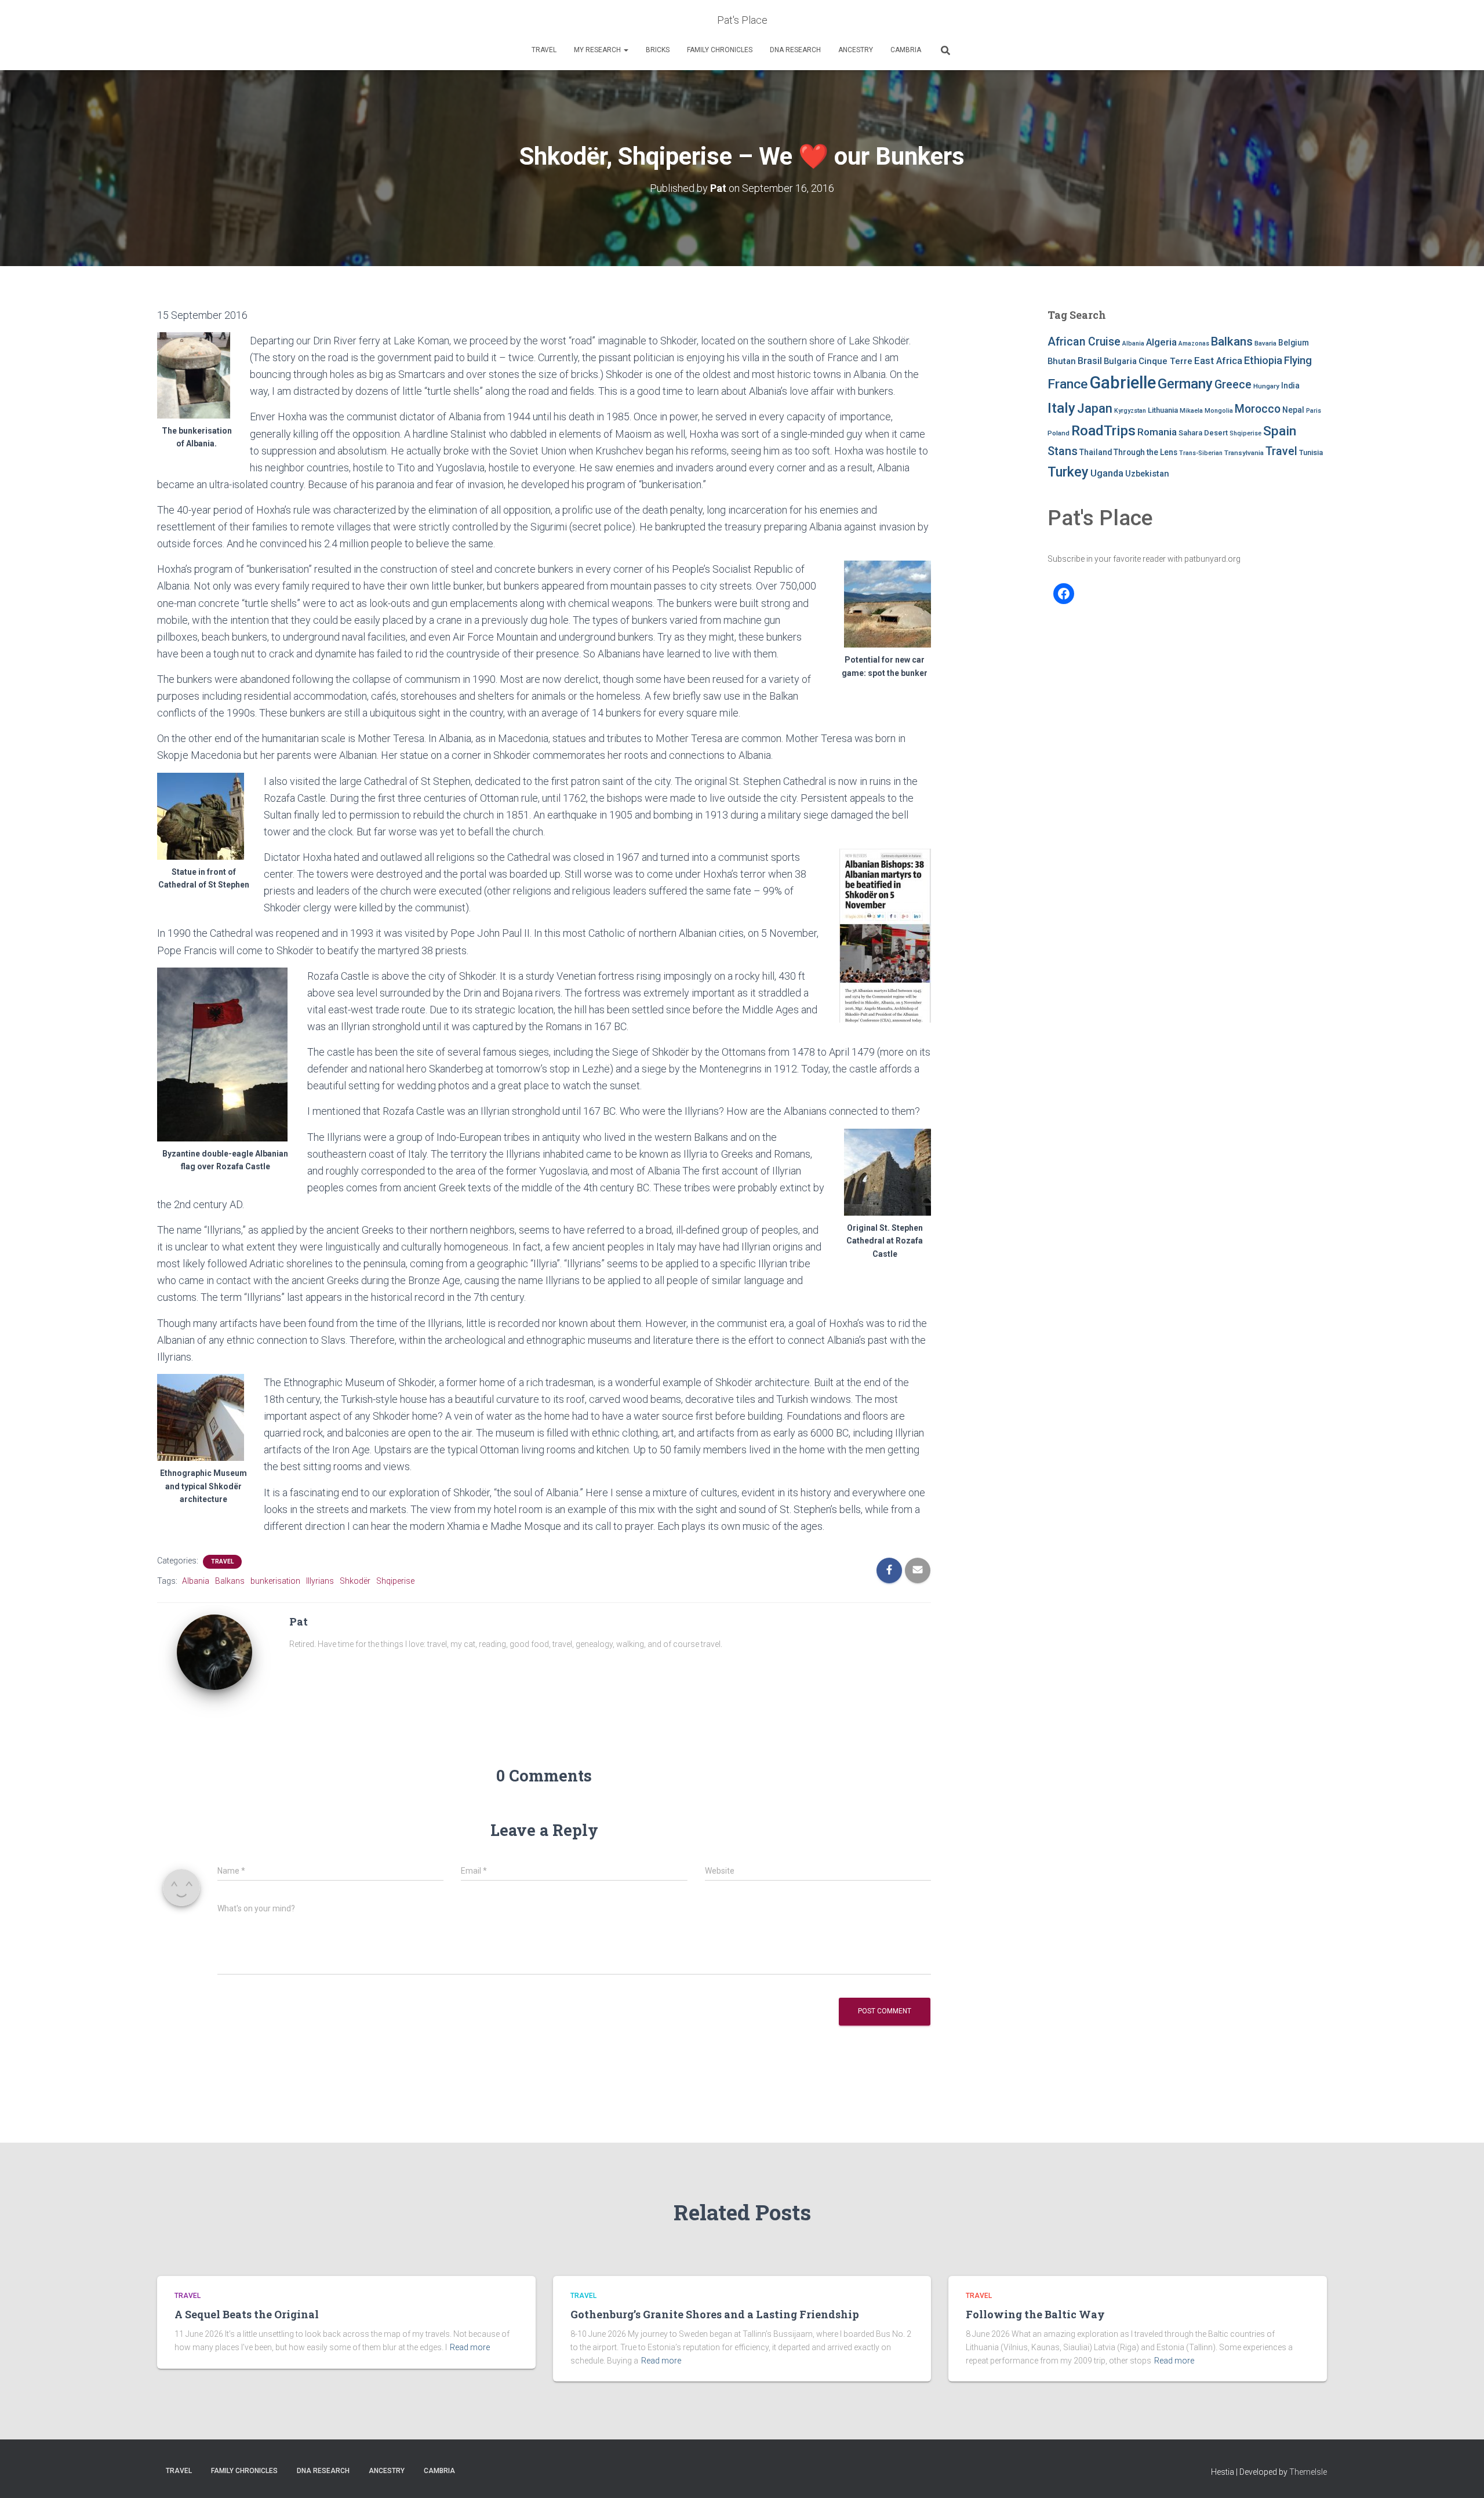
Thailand (1096, 452)
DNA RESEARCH (795, 50)
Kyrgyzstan (1130, 411)
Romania (1157, 432)
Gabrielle (1123, 383)
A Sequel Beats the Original (247, 2314)
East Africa (1218, 361)
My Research (598, 50)
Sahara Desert (1203, 433)
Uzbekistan (1147, 474)
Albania (196, 1581)
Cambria (906, 50)
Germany (1185, 384)
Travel (544, 50)
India (1290, 386)
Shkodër (355, 1581)
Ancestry (856, 50)
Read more (470, 2347)
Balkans (230, 1581)
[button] (625, 50)
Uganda (1107, 473)
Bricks (658, 50)
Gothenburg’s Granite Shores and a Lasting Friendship (715, 2314)
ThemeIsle (1308, 2472)
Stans (1063, 451)
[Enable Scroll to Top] (1461, 2475)
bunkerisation (275, 1581)
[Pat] (214, 1651)
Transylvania (1244, 453)
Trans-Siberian (1201, 453)
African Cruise (1084, 342)
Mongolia (1219, 411)
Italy (1061, 408)
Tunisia (1311, 452)
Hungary (1266, 386)
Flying (1298, 361)
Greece (1233, 385)
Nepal (1293, 410)
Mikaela (1191, 411)
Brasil (1090, 361)
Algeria (1161, 342)
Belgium (1294, 343)
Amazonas (1194, 343)
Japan (1095, 408)
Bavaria (1265, 343)
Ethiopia (1263, 360)
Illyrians (320, 1581)
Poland (1059, 433)
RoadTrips (1103, 430)
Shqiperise (395, 1581)
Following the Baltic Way (1035, 2314)
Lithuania (1163, 410)
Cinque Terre (1165, 361)
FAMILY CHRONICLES (720, 50)
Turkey (1068, 472)
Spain (1280, 431)
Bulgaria (1120, 361)
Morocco (1258, 409)
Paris (1314, 411)
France (1067, 384)
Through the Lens (1145, 452)
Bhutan (1062, 361)
